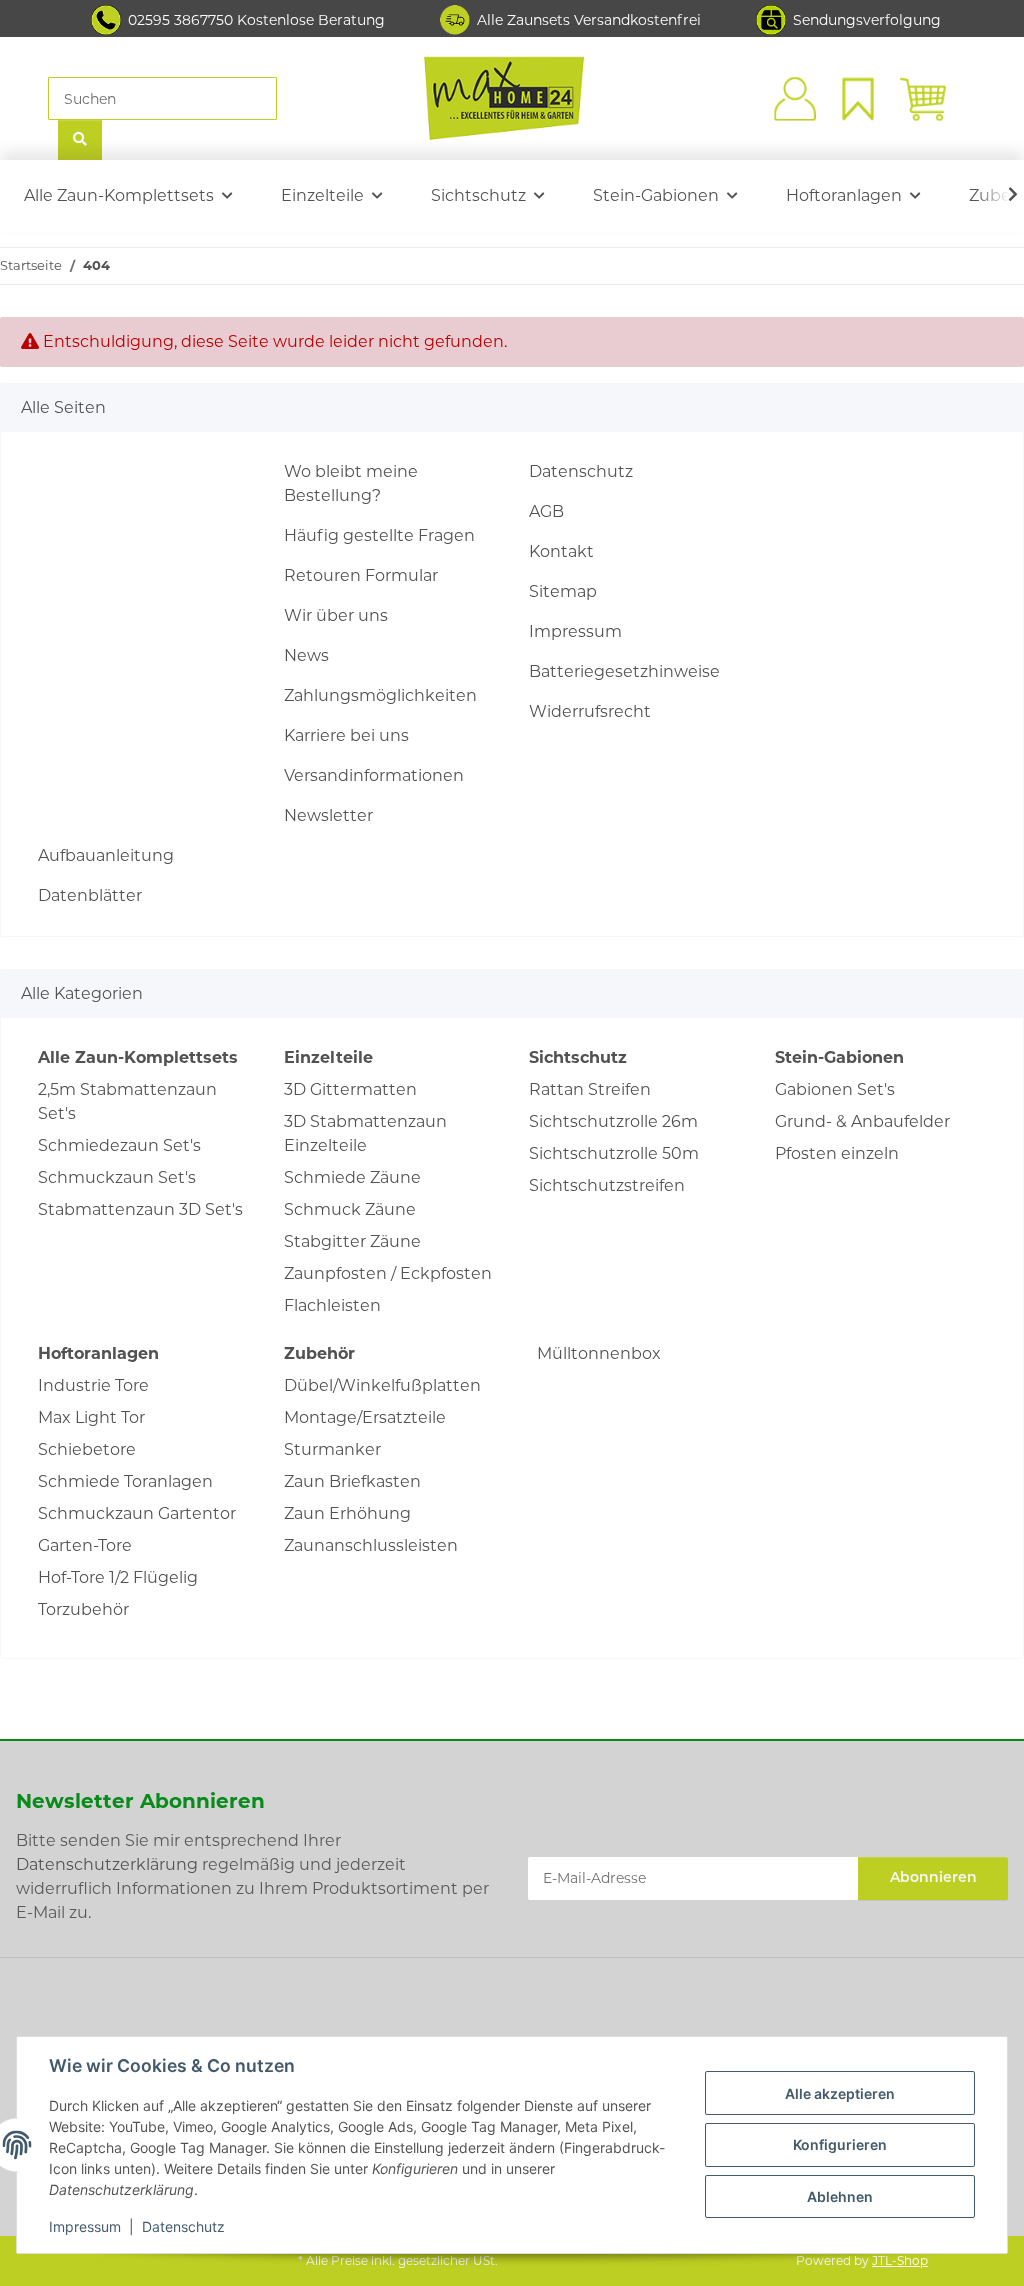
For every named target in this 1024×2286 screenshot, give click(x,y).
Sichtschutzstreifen (607, 1185)
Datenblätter (90, 895)
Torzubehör (83, 1609)
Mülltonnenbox (599, 1353)
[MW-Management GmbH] (504, 98)
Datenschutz (183, 2226)
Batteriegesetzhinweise (624, 671)
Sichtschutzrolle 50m (614, 1153)
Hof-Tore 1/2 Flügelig (118, 1577)
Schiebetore (87, 1449)
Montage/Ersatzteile (365, 1417)
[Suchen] (80, 140)
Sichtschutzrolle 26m (613, 1121)
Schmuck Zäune (350, 1209)
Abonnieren (933, 1878)
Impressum (85, 2226)
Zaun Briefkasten (352, 1481)
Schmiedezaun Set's (119, 1145)
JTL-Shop (900, 2260)
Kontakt (561, 551)
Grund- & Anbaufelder (862, 1121)
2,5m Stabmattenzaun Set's (127, 1101)
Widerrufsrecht (590, 711)
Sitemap (563, 591)
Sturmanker (332, 1449)
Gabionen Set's (835, 1089)
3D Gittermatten (350, 1089)
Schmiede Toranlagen (125, 1481)
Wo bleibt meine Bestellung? (351, 483)
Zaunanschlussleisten (371, 1545)
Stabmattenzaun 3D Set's (140, 1209)
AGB (546, 511)
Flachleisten (332, 1305)
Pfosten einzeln (837, 1153)
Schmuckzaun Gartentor (137, 1513)
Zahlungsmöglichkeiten (380, 695)
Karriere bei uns (346, 735)
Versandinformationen (374, 775)
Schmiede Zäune (352, 1177)
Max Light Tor (91, 1417)
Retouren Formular (361, 575)
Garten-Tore (85, 1545)
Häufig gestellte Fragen (379, 535)
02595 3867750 (180, 20)
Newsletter (328, 815)
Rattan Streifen (590, 1089)
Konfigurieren (840, 2144)
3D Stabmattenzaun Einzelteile (365, 1133)
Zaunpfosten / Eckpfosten (388, 1273)
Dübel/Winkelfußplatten (382, 1385)
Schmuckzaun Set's (117, 1177)
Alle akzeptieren (840, 2093)
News (306, 655)
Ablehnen (840, 2196)
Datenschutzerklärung (107, 1864)
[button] (792, 99)
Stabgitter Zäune (352, 1241)
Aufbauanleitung (106, 855)
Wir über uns (336, 615)
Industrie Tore (93, 1385)
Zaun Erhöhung (347, 1513)
